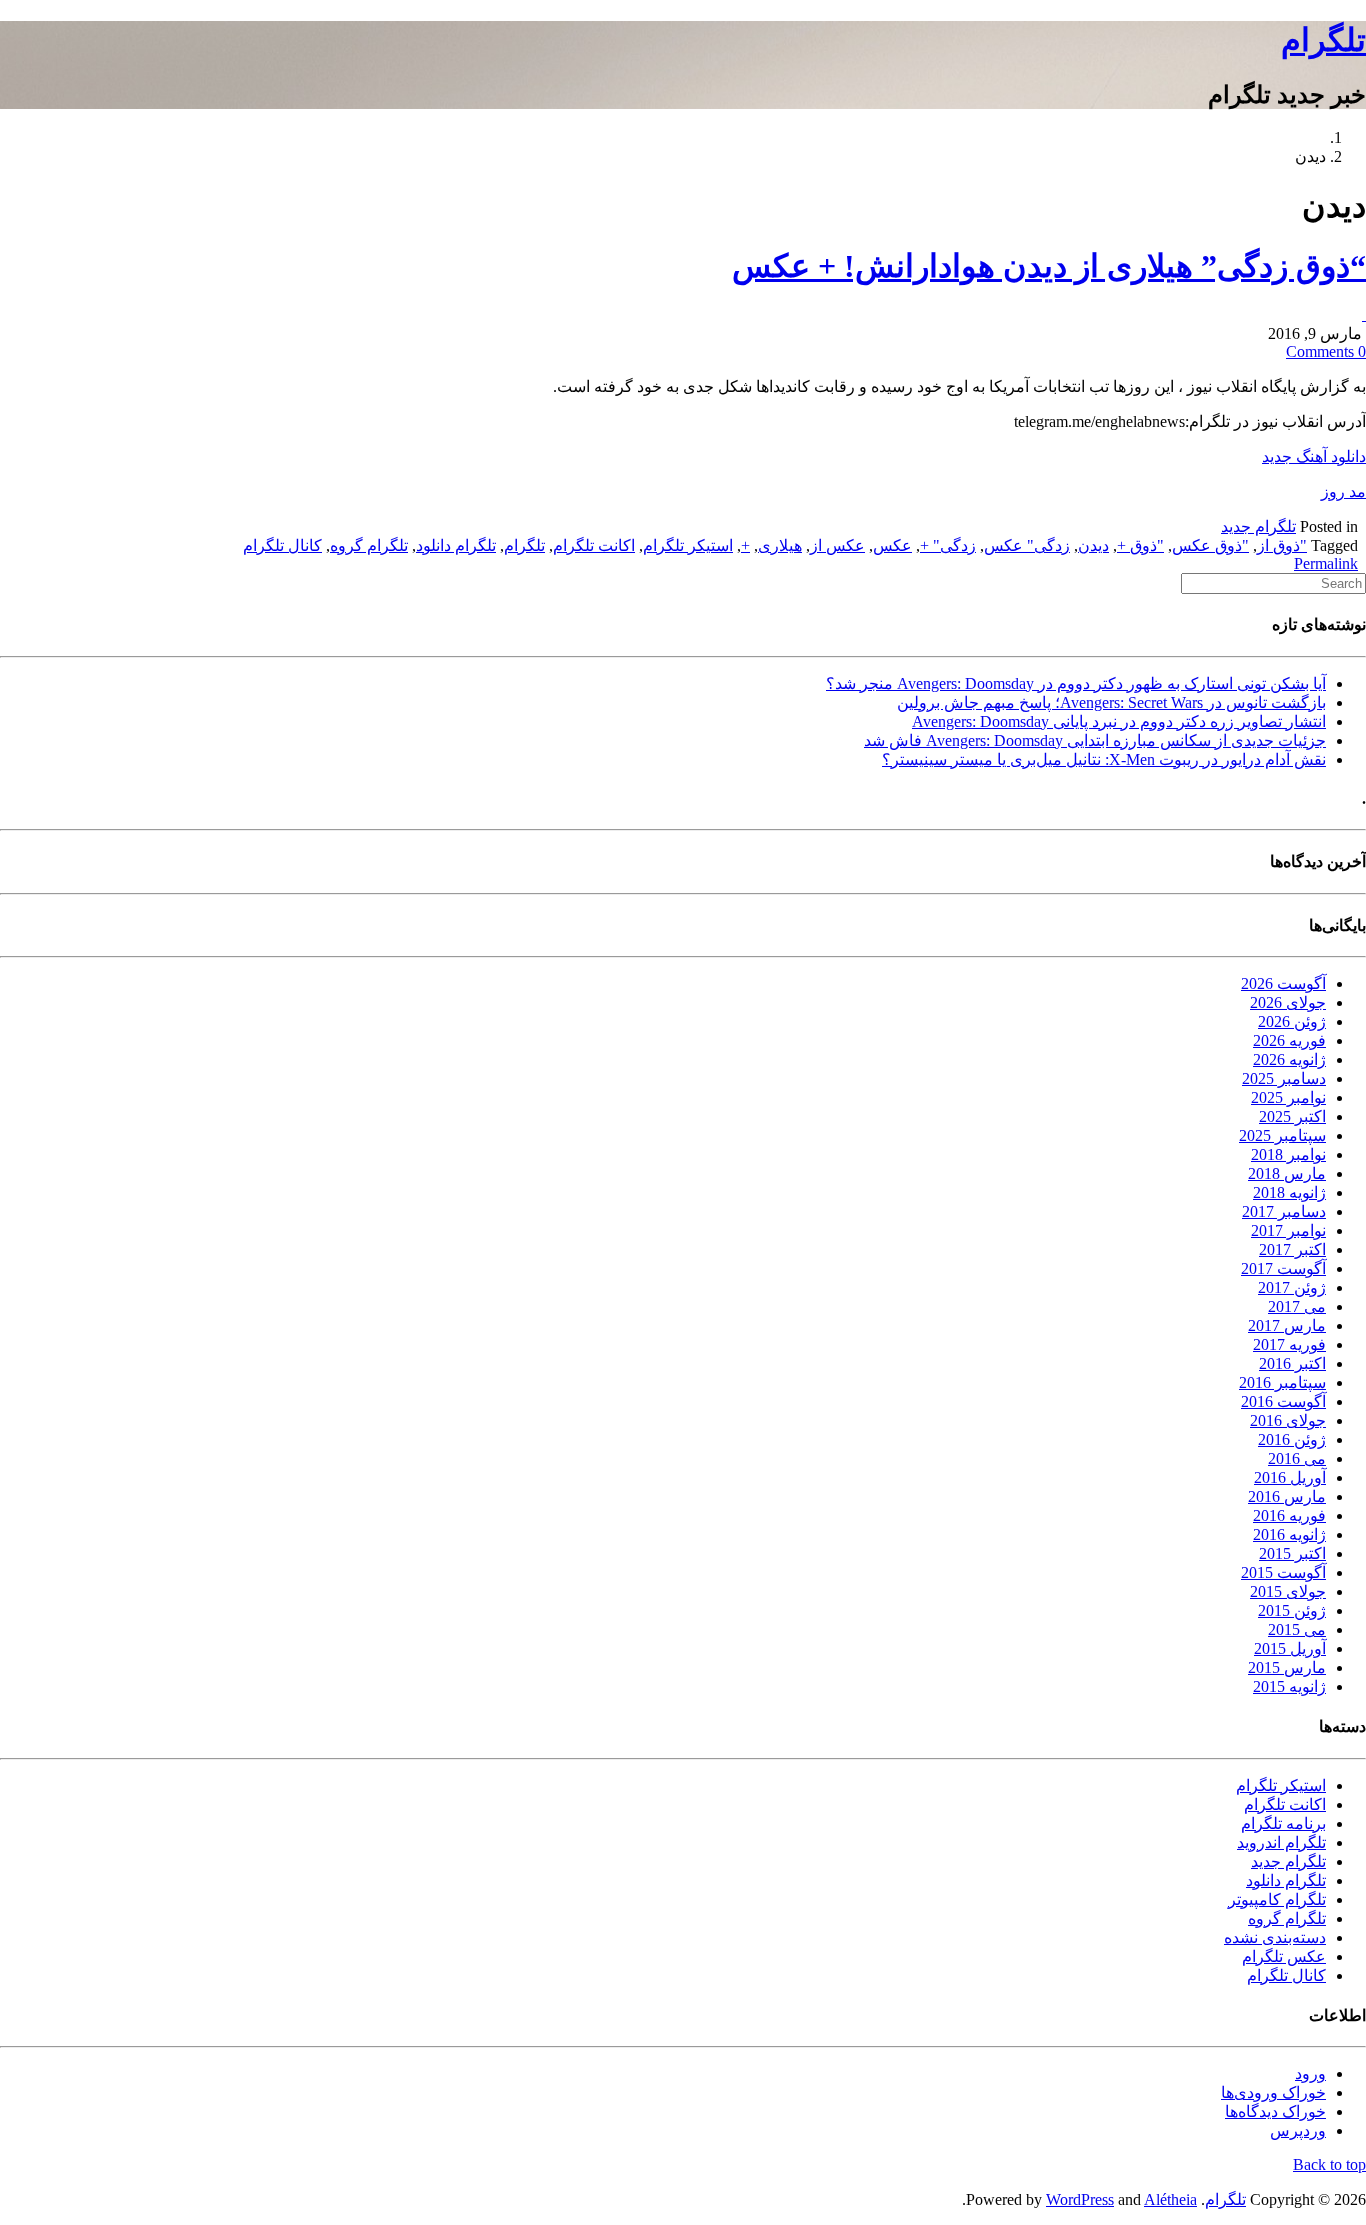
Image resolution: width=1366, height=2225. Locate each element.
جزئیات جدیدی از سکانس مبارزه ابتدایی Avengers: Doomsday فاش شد (1095, 740)
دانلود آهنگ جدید (1314, 456)
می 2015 (1297, 1629)
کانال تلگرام (282, 545)
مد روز (1343, 491)
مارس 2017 (1287, 1325)
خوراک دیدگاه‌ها (1275, 2111)
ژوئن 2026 (1292, 1021)
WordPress (1080, 2199)
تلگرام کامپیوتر (1277, 1899)
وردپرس (1298, 2130)
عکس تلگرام (1284, 1956)
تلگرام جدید (1258, 526)
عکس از (837, 545)
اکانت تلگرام (594, 545)
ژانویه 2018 (1289, 1192)
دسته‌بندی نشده (1275, 1937)
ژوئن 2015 (1292, 1610)
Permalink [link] (1326, 563)
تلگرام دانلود (456, 545)
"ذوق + (1140, 545)
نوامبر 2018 (1288, 1154)
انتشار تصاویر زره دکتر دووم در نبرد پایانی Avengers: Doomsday (1119, 721)
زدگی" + (948, 545)
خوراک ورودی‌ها (1273, 2092)
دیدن (1093, 545)
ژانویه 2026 (1289, 1059)
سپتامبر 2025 (1282, 1135)
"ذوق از (1282, 545)
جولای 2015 (1288, 1591)
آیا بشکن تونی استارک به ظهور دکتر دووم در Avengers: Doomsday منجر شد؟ (1076, 683)
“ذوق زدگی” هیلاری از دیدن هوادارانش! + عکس (1049, 266)
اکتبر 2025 (1292, 1116)
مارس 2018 (1287, 1173)
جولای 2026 (1288, 1002)
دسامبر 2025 (1284, 1078)
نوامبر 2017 (1288, 1230)
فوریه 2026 (1289, 1040)
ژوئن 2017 (1292, 1287)
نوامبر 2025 (1288, 1097)
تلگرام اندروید (1281, 1842)
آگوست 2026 (1283, 983)
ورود (1310, 2073)
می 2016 (1297, 1458)
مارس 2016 (1287, 1496)
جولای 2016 (1288, 1420)
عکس (892, 545)
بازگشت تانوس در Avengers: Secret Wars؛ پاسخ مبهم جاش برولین (1111, 702)
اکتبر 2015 (1292, 1553)
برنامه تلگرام (1283, 1823)
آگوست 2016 (1283, 1401)
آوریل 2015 (1290, 1648)
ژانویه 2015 (1289, 1686)
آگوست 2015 (1283, 1572)
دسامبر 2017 (1284, 1211)
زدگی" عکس (1027, 545)
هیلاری (780, 545)
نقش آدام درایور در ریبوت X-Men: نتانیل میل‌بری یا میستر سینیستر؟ (1104, 759)
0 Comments (1326, 351)
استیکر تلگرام (688, 545)
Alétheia (1170, 2199)
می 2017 (1297, 1306)
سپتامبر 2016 (1282, 1382)
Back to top (1329, 2164)
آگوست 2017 (1283, 1268)
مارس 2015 (1287, 1667)
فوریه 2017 (1289, 1344)
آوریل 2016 (1290, 1477)
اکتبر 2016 (1292, 1363)
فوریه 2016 (1289, 1515)
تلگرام (1323, 40)
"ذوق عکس (1210, 545)
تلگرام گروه (369, 545)
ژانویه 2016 (1289, 1534)
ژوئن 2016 (1292, 1439)
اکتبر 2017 (1292, 1249)
